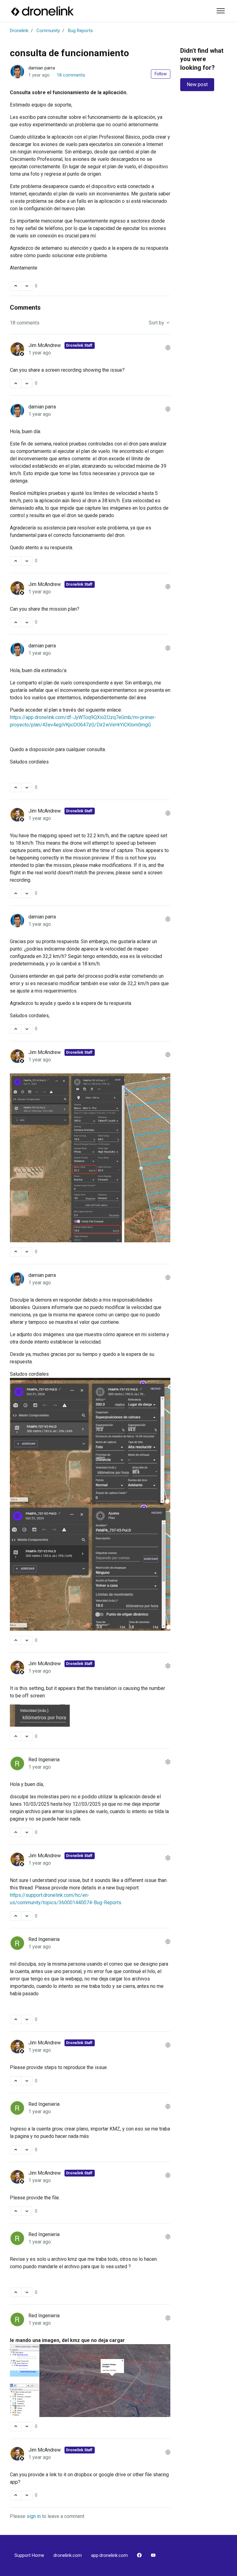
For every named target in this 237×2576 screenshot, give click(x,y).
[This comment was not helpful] (27, 383)
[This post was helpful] (16, 286)
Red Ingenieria (44, 1760)
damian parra (42, 68)
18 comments (71, 75)
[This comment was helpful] (16, 383)
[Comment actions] (168, 348)
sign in (34, 2516)
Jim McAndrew (45, 345)
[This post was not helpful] (27, 286)
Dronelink (19, 31)
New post (197, 84)
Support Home (29, 2555)
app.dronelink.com (109, 2555)
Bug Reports (80, 31)
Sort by (157, 323)
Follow (161, 74)
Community (48, 31)
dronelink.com (68, 2555)
